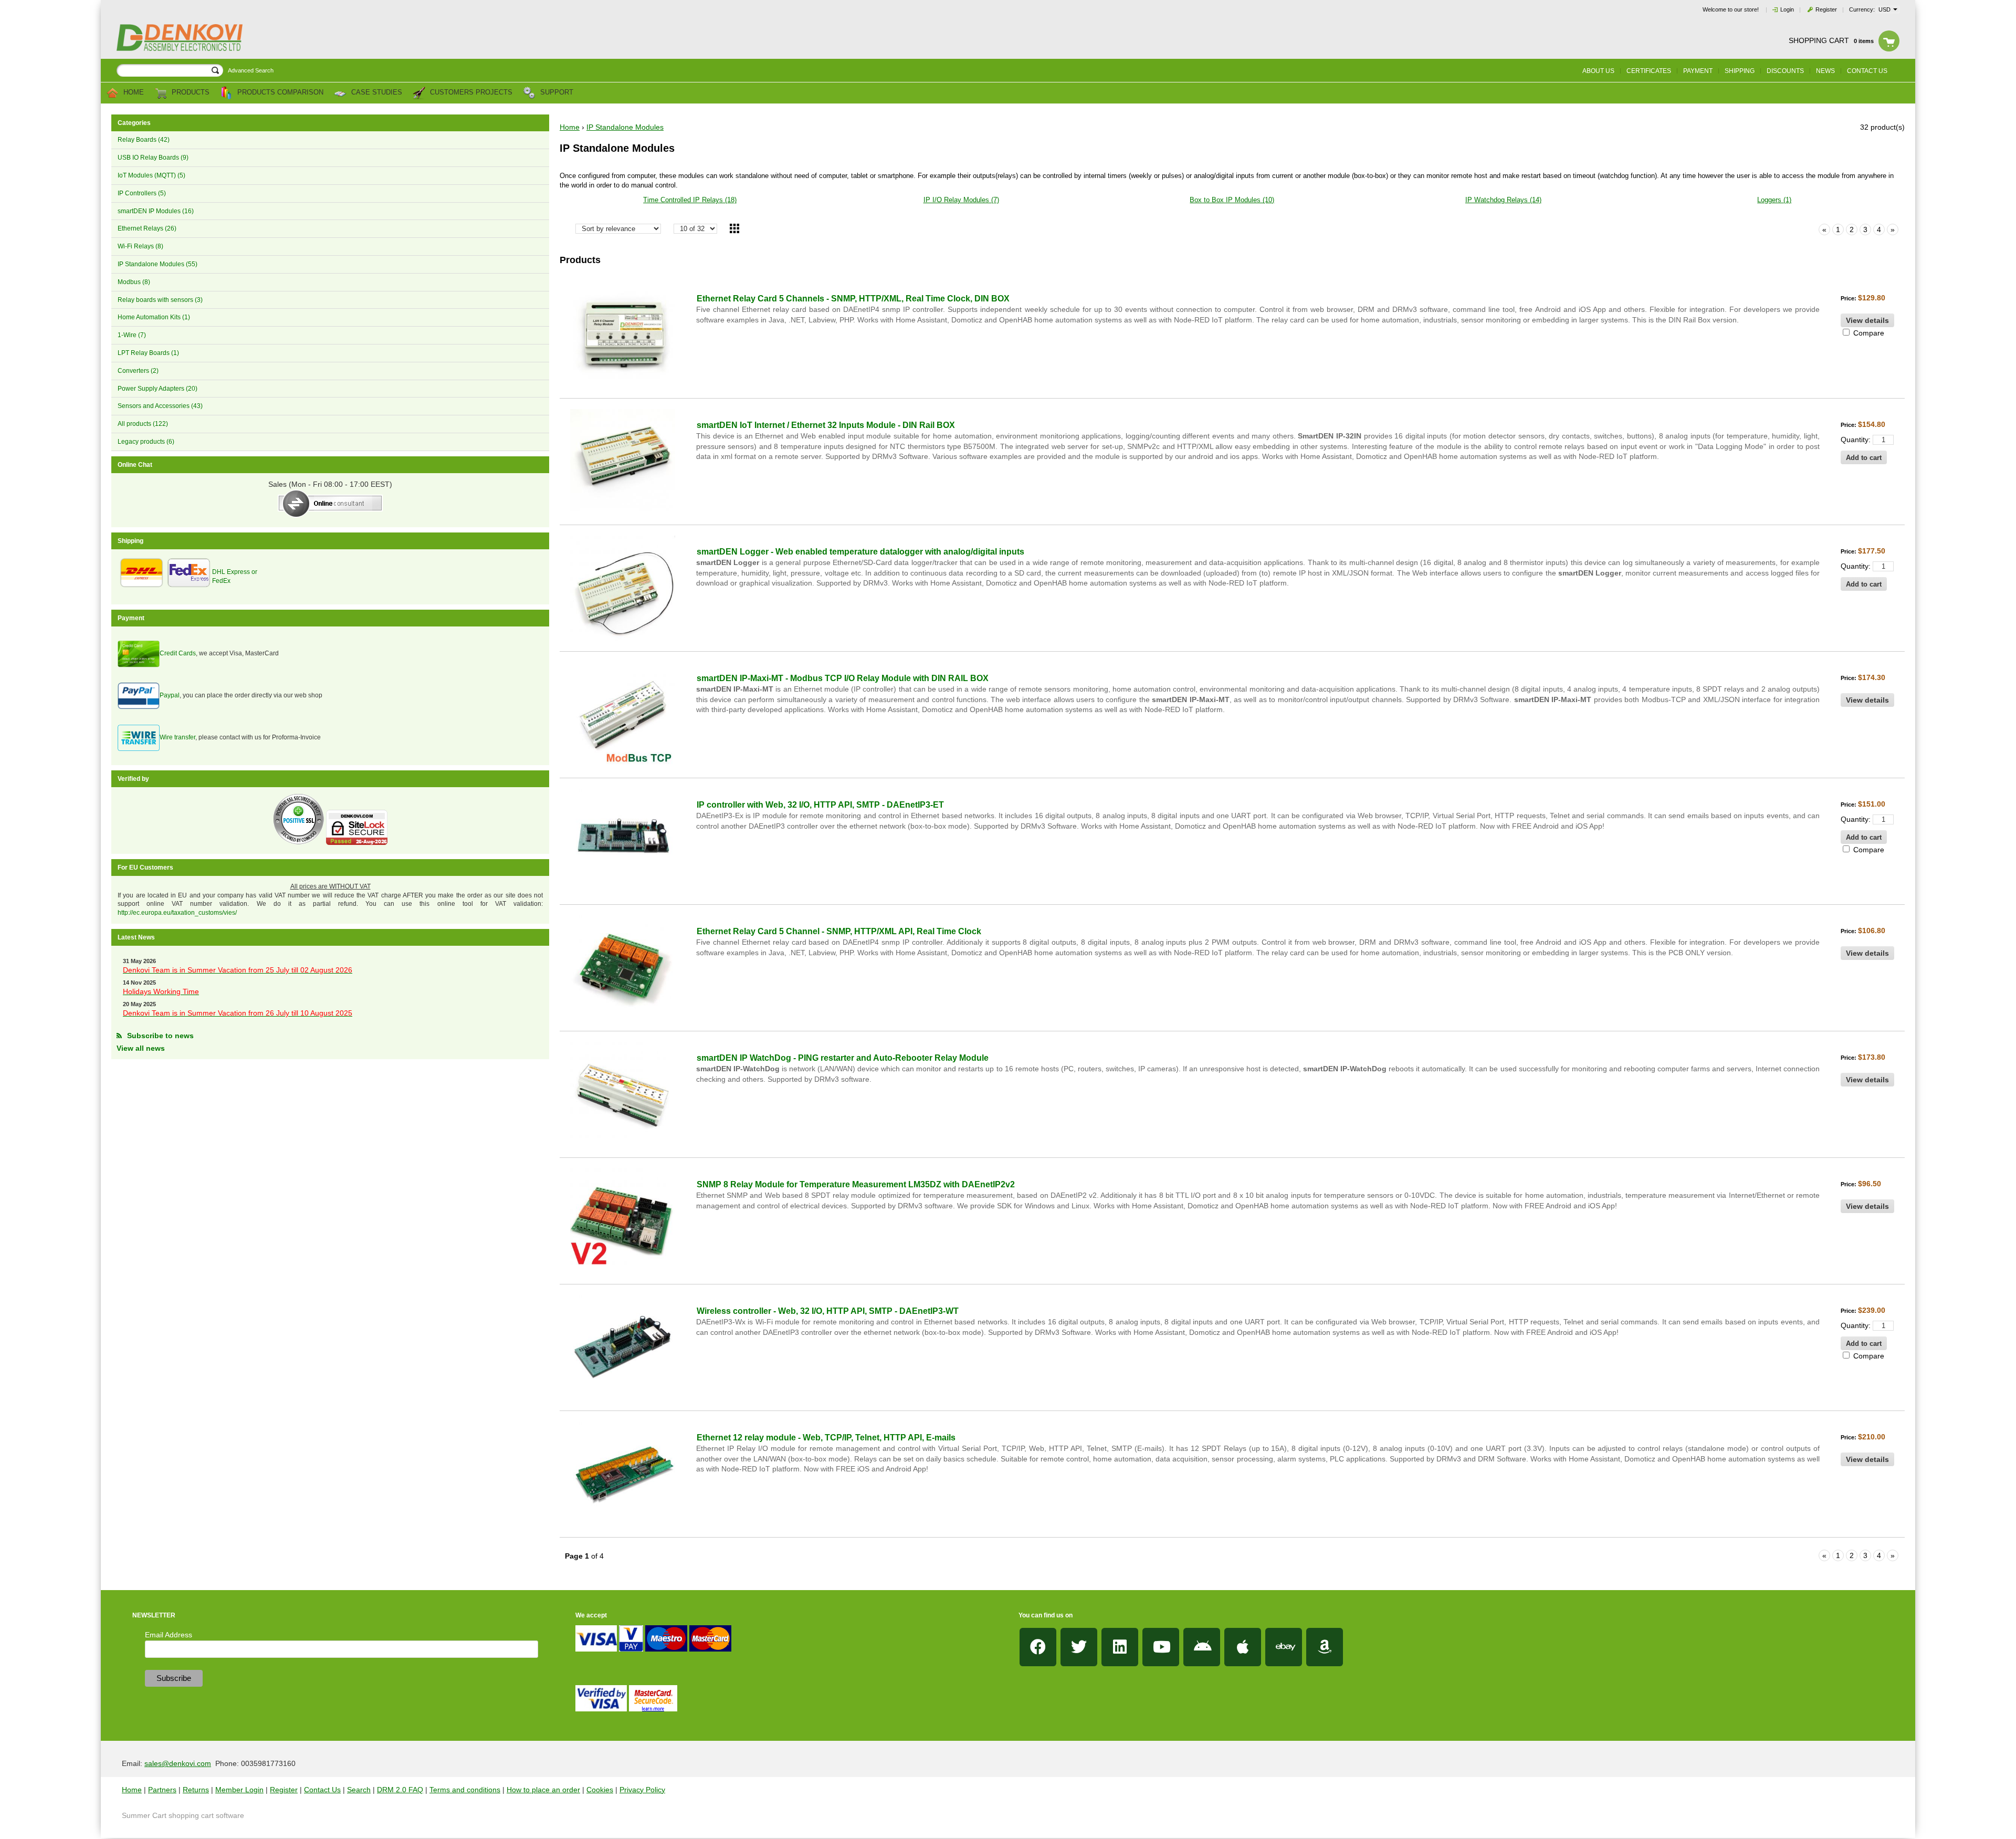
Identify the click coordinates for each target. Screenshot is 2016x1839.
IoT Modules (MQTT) (151, 175)
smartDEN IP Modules (156, 211)
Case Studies (376, 93)
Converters (138, 371)
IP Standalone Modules (157, 264)
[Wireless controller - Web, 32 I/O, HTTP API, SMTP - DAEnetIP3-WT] (623, 1347)
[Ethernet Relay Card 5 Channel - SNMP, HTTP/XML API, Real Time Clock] (623, 968)
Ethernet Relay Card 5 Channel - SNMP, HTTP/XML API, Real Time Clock (839, 931)
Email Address (169, 1635)
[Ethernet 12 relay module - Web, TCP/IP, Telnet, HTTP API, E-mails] (623, 1474)
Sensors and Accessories (160, 406)
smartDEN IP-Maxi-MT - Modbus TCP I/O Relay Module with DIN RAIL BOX (843, 678)
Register (1826, 9)
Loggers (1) (1774, 200)
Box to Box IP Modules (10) (1232, 200)
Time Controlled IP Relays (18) (690, 200)
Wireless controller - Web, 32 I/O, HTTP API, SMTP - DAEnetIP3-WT (828, 1311)
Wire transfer (177, 737)
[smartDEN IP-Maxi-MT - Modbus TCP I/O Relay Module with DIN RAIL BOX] (623, 715)
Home (133, 93)
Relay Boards (144, 140)
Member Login (239, 1790)
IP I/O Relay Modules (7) (961, 200)
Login (1787, 9)
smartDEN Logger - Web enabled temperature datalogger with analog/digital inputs (860, 552)
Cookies (600, 1790)
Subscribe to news (160, 1036)
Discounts (1785, 71)
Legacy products (146, 442)
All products (143, 424)
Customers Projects (470, 93)
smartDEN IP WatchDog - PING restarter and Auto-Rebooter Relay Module (843, 1058)
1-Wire (132, 335)
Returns (196, 1790)
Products (190, 93)
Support (556, 93)
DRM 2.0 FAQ (400, 1790)
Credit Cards (178, 653)
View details (1867, 320)
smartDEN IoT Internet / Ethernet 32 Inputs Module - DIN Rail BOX (826, 425)
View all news (141, 1048)
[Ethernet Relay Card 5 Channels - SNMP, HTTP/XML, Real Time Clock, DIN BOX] (623, 335)
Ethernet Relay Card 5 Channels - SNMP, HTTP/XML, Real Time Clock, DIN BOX (853, 299)
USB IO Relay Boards (153, 158)
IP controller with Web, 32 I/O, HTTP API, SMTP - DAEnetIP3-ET (820, 805)
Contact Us (322, 1790)
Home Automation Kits (154, 317)
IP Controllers (142, 193)
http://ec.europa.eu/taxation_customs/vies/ (177, 913)
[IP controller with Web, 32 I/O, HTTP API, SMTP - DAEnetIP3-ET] (623, 841)
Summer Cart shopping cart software (183, 1815)
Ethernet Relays (147, 228)
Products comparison (279, 93)
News (1825, 71)
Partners (162, 1790)
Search (359, 1790)
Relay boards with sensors (160, 300)
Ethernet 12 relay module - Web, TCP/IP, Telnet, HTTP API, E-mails (826, 1438)
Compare (1868, 333)
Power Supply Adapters (157, 389)
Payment (1698, 71)
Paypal (170, 695)
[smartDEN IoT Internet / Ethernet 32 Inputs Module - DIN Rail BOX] (623, 462)
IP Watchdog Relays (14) (1503, 200)
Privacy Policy (642, 1790)
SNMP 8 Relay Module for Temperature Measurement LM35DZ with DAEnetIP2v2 (856, 1184)
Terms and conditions (465, 1790)
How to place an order (543, 1790)
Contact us (1867, 71)
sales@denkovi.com (178, 1763)
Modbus (134, 282)
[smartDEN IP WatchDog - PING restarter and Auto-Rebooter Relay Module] (623, 1094)
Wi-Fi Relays (140, 246)
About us (1598, 71)
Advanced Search (251, 70)
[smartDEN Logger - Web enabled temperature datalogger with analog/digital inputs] (623, 588)
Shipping (1740, 71)
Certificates (1649, 71)
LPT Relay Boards (148, 353)
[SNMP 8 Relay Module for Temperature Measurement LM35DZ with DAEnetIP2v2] (623, 1221)
